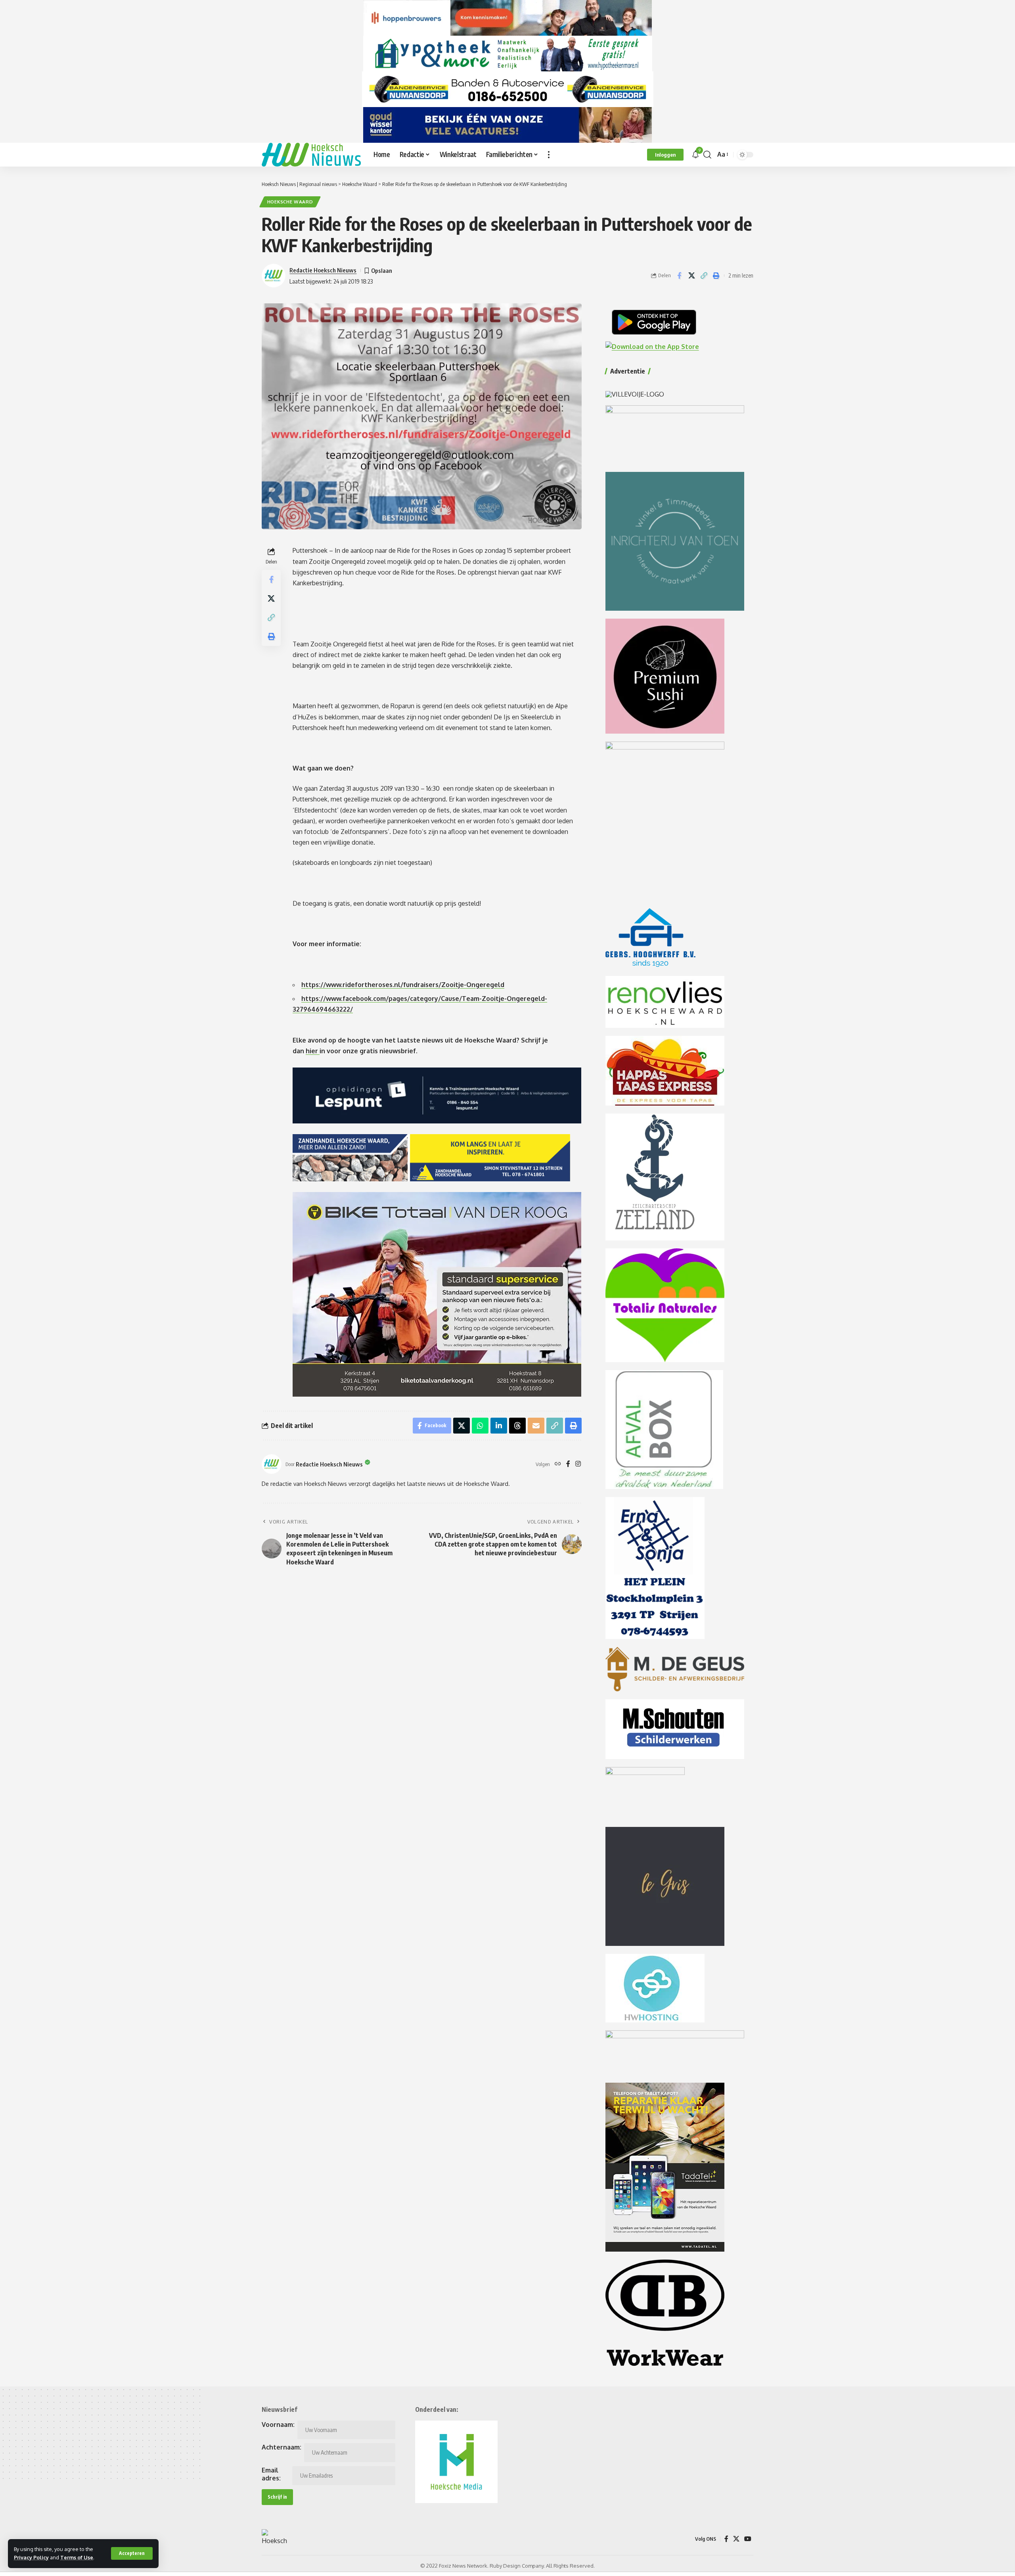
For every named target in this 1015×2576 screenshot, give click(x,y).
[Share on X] (691, 276)
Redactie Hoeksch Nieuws (323, 270)
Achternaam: (282, 2447)
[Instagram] (578, 1464)
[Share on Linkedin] (499, 1426)
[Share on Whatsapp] (480, 1426)
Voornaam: (278, 2425)
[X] (736, 2539)
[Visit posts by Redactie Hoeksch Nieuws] (272, 1464)
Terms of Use (77, 2557)
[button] (132, 2553)
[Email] (536, 1426)
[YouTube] (748, 2539)
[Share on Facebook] (679, 276)
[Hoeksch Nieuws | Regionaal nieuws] (311, 155)
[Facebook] (568, 1464)
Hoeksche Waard (290, 202)
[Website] (558, 1464)
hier (313, 1051)
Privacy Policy (31, 2557)
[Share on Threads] (517, 1426)
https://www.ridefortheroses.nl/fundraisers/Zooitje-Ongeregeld (403, 985)
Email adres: (271, 2474)
